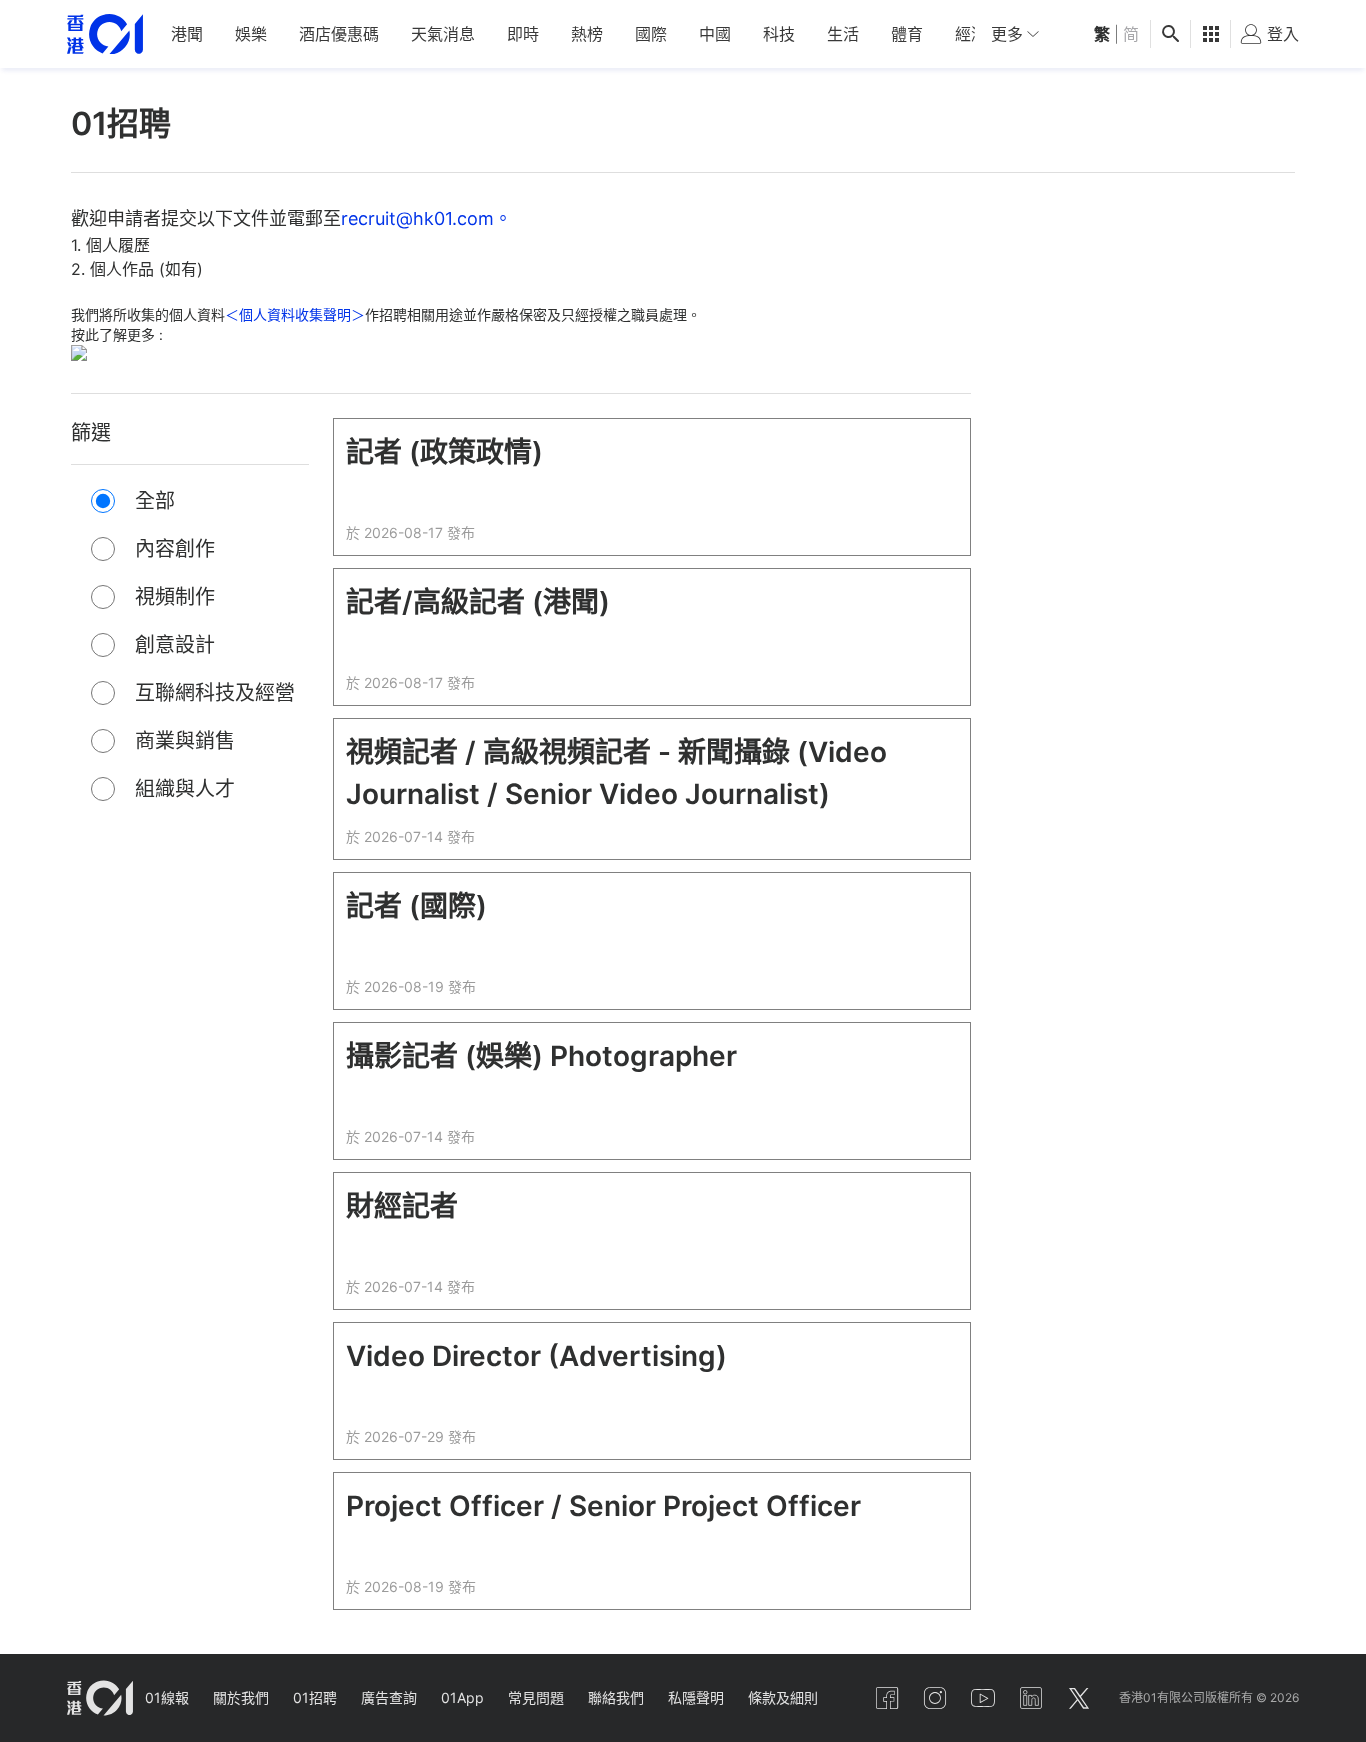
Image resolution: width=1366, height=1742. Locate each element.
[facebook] (887, 1698)
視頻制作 (175, 597)
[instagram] (935, 1698)
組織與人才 (185, 789)
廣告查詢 (389, 1697)
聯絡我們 (616, 1697)
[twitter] (1079, 1698)
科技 (779, 34)
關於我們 (241, 1697)
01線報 (167, 1697)
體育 (907, 34)
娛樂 (251, 34)
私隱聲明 (696, 1697)
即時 (523, 34)
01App (462, 1697)
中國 (715, 34)
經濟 (971, 34)
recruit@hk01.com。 (426, 218)
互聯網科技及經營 (215, 693)
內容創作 (175, 549)
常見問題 (536, 1697)
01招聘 (315, 1697)
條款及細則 (783, 1697)
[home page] (105, 34)
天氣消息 (443, 34)
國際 (651, 34)
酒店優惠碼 (339, 34)
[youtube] (983, 1698)
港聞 (187, 34)
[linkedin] (1031, 1698)
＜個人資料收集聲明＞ (295, 314)
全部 (155, 501)
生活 (843, 34)
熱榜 (587, 34)
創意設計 (175, 645)
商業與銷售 (185, 741)
